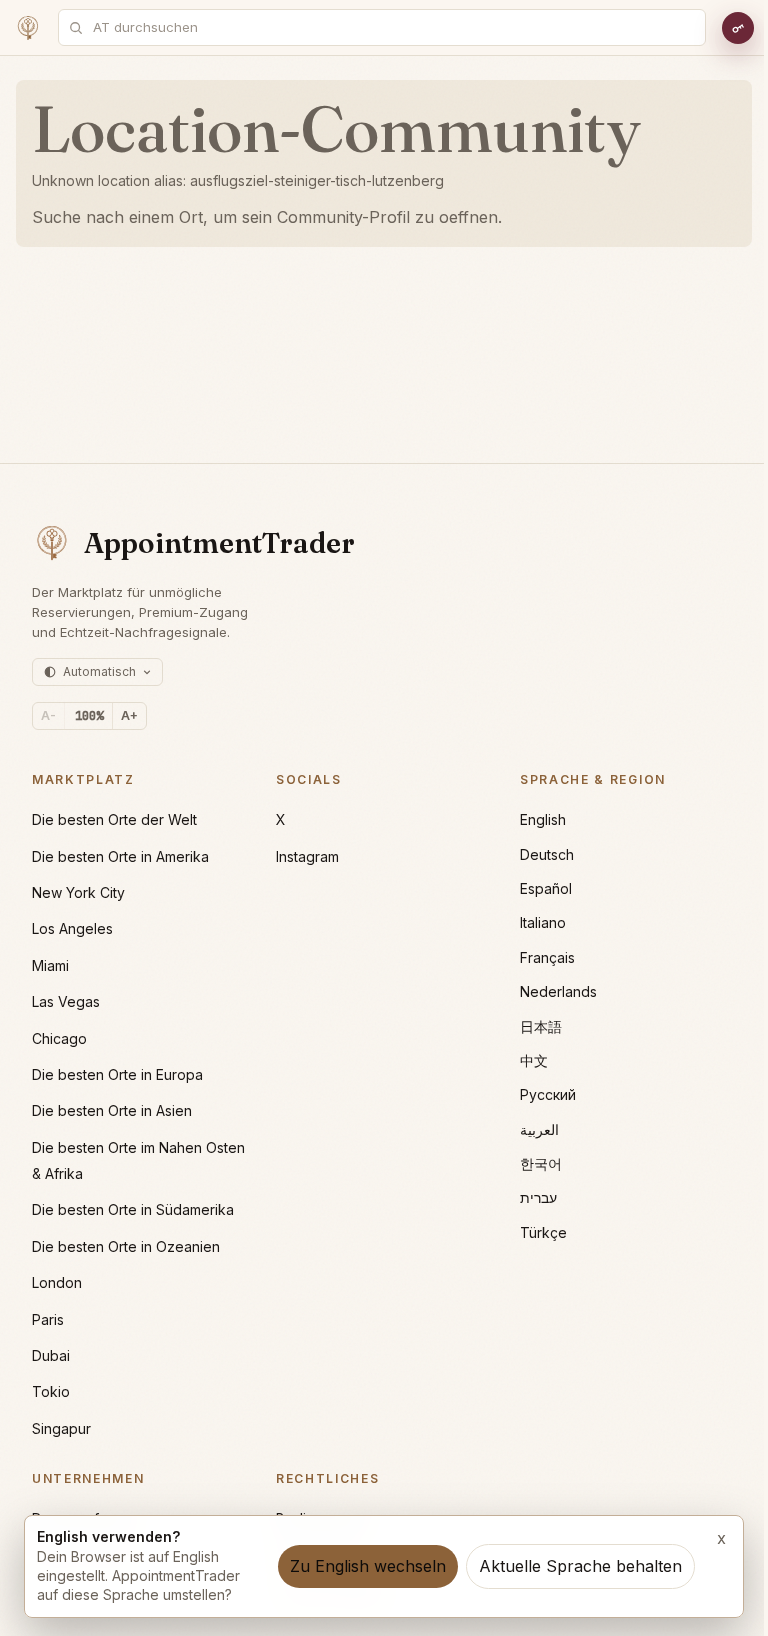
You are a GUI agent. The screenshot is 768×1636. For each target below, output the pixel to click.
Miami (50, 965)
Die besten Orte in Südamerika (133, 1209)
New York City (78, 892)
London (57, 1282)
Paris (48, 1319)
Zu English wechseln (368, 1566)
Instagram (307, 856)
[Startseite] (28, 28)
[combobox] (393, 27)
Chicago (59, 1038)
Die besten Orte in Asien (112, 1110)
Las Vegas (66, 1001)
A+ (129, 715)
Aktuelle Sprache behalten (580, 1566)
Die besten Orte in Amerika (120, 856)
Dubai (51, 1355)
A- (48, 715)
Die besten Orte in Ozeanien (126, 1246)
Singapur (61, 1428)
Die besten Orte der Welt (114, 819)
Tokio (51, 1391)
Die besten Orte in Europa (117, 1074)
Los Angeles (72, 928)
